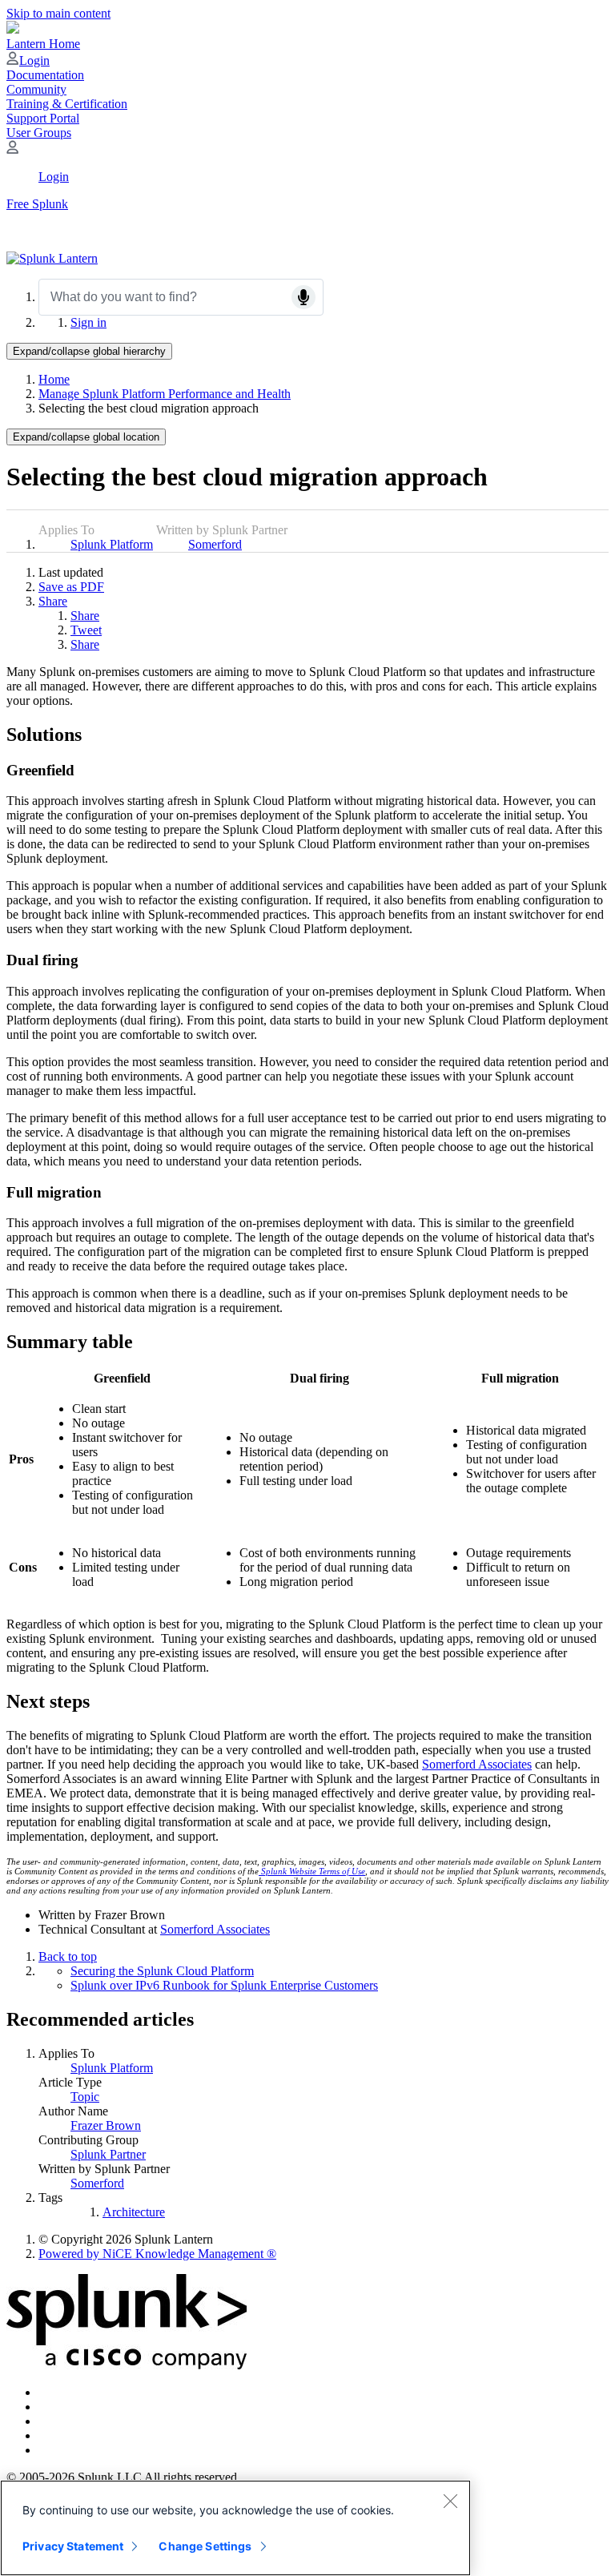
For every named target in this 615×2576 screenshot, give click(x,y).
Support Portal (43, 118)
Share (53, 601)
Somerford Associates (215, 1929)
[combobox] (181, 297)
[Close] (450, 2501)
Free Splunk (37, 204)
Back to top (68, 1956)
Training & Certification (67, 104)
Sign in (88, 322)
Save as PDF (71, 587)
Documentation (45, 75)
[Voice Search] (303, 297)
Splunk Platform (112, 544)
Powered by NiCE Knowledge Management (157, 2254)
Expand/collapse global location (86, 437)
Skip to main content (58, 13)
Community (36, 89)
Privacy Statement (73, 2546)
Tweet (86, 630)
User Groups (39, 133)
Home (54, 379)
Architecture (134, 2212)
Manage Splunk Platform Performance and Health (165, 394)
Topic (85, 2097)
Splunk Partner (108, 2154)
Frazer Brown (106, 2125)
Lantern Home (43, 44)
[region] (235, 2528)
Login (34, 60)
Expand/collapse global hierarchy (89, 351)
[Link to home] (52, 258)
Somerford (215, 544)
